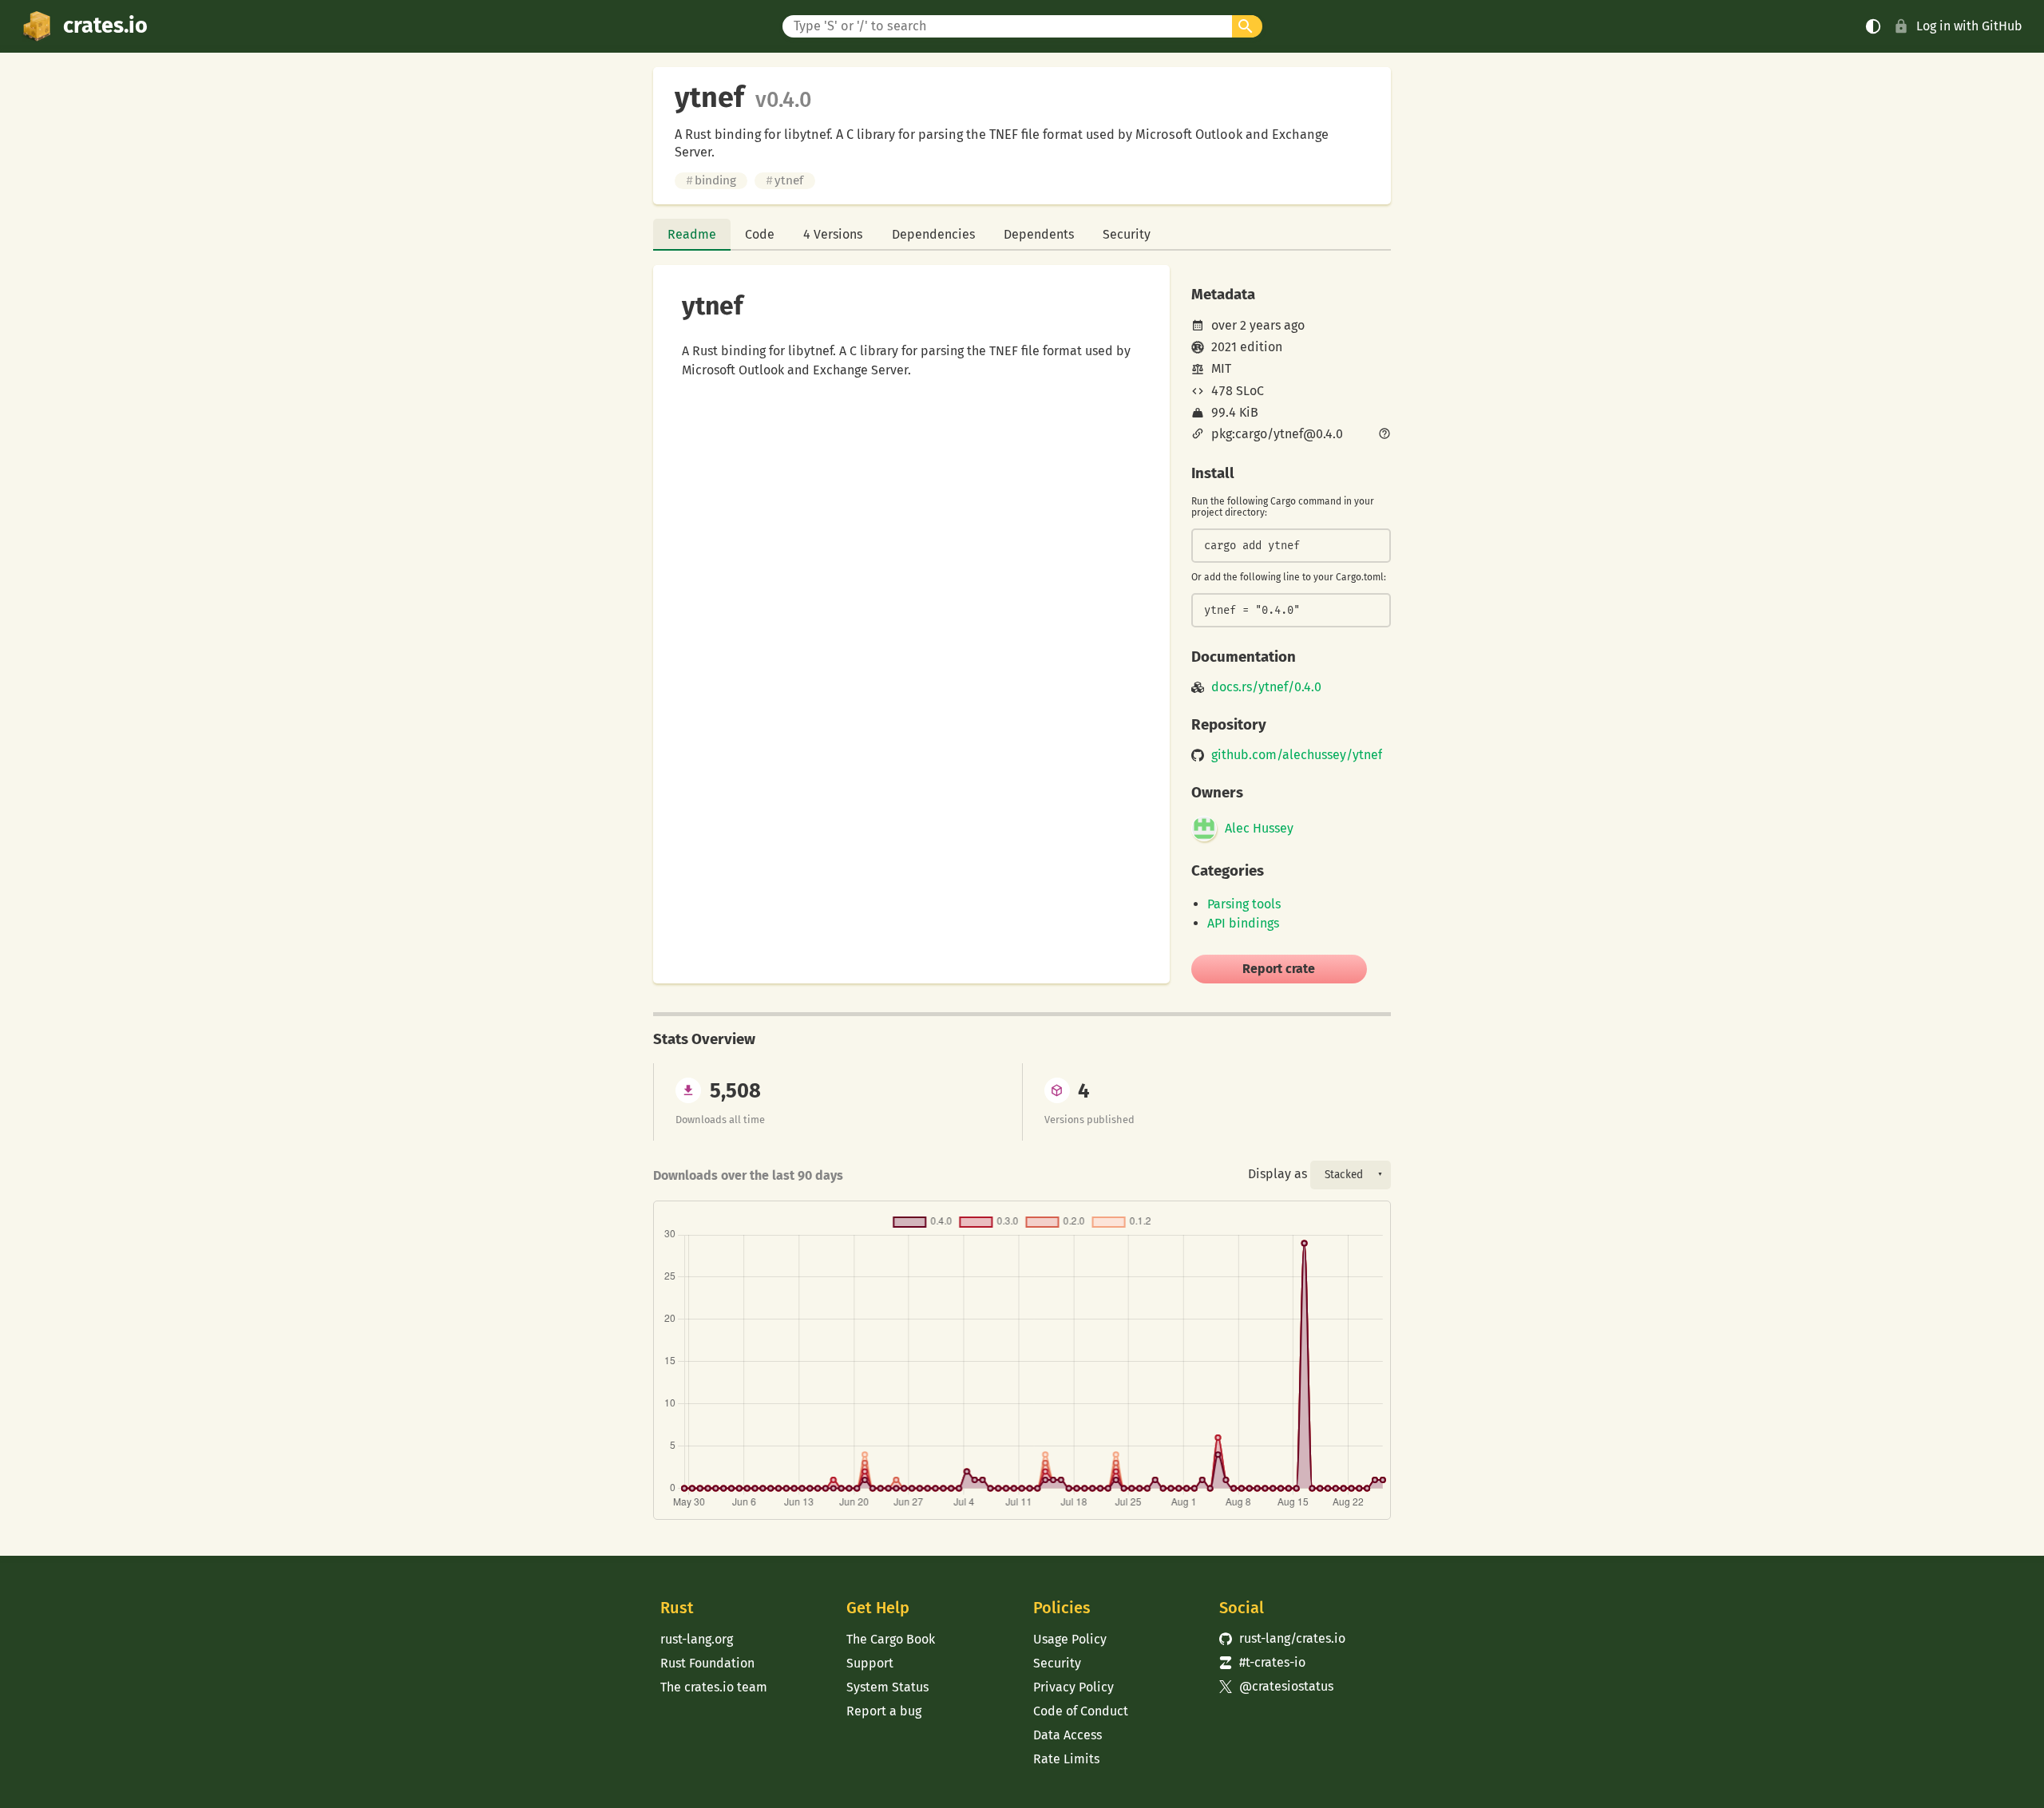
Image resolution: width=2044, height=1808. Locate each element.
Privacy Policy (1073, 1687)
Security (1127, 234)
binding (711, 180)
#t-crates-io (1262, 1662)
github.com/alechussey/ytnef (1297, 755)
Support (870, 1663)
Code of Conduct (1081, 1711)
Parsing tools (1244, 904)
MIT (1221, 368)
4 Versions (833, 234)
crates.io (105, 26)
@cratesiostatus (1276, 1686)
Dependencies (933, 234)
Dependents (1039, 234)
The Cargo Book (891, 1639)
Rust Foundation (707, 1663)
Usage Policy (1070, 1639)
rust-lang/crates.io (1282, 1638)
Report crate (1279, 969)
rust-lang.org (697, 1639)
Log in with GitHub (1969, 26)
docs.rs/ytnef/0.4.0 (1266, 687)
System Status (887, 1687)
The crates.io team (714, 1687)
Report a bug (884, 1711)
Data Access (1068, 1735)
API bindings (1243, 923)
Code (760, 234)
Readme (692, 234)
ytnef (784, 180)
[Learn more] (1384, 435)
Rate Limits (1066, 1759)
